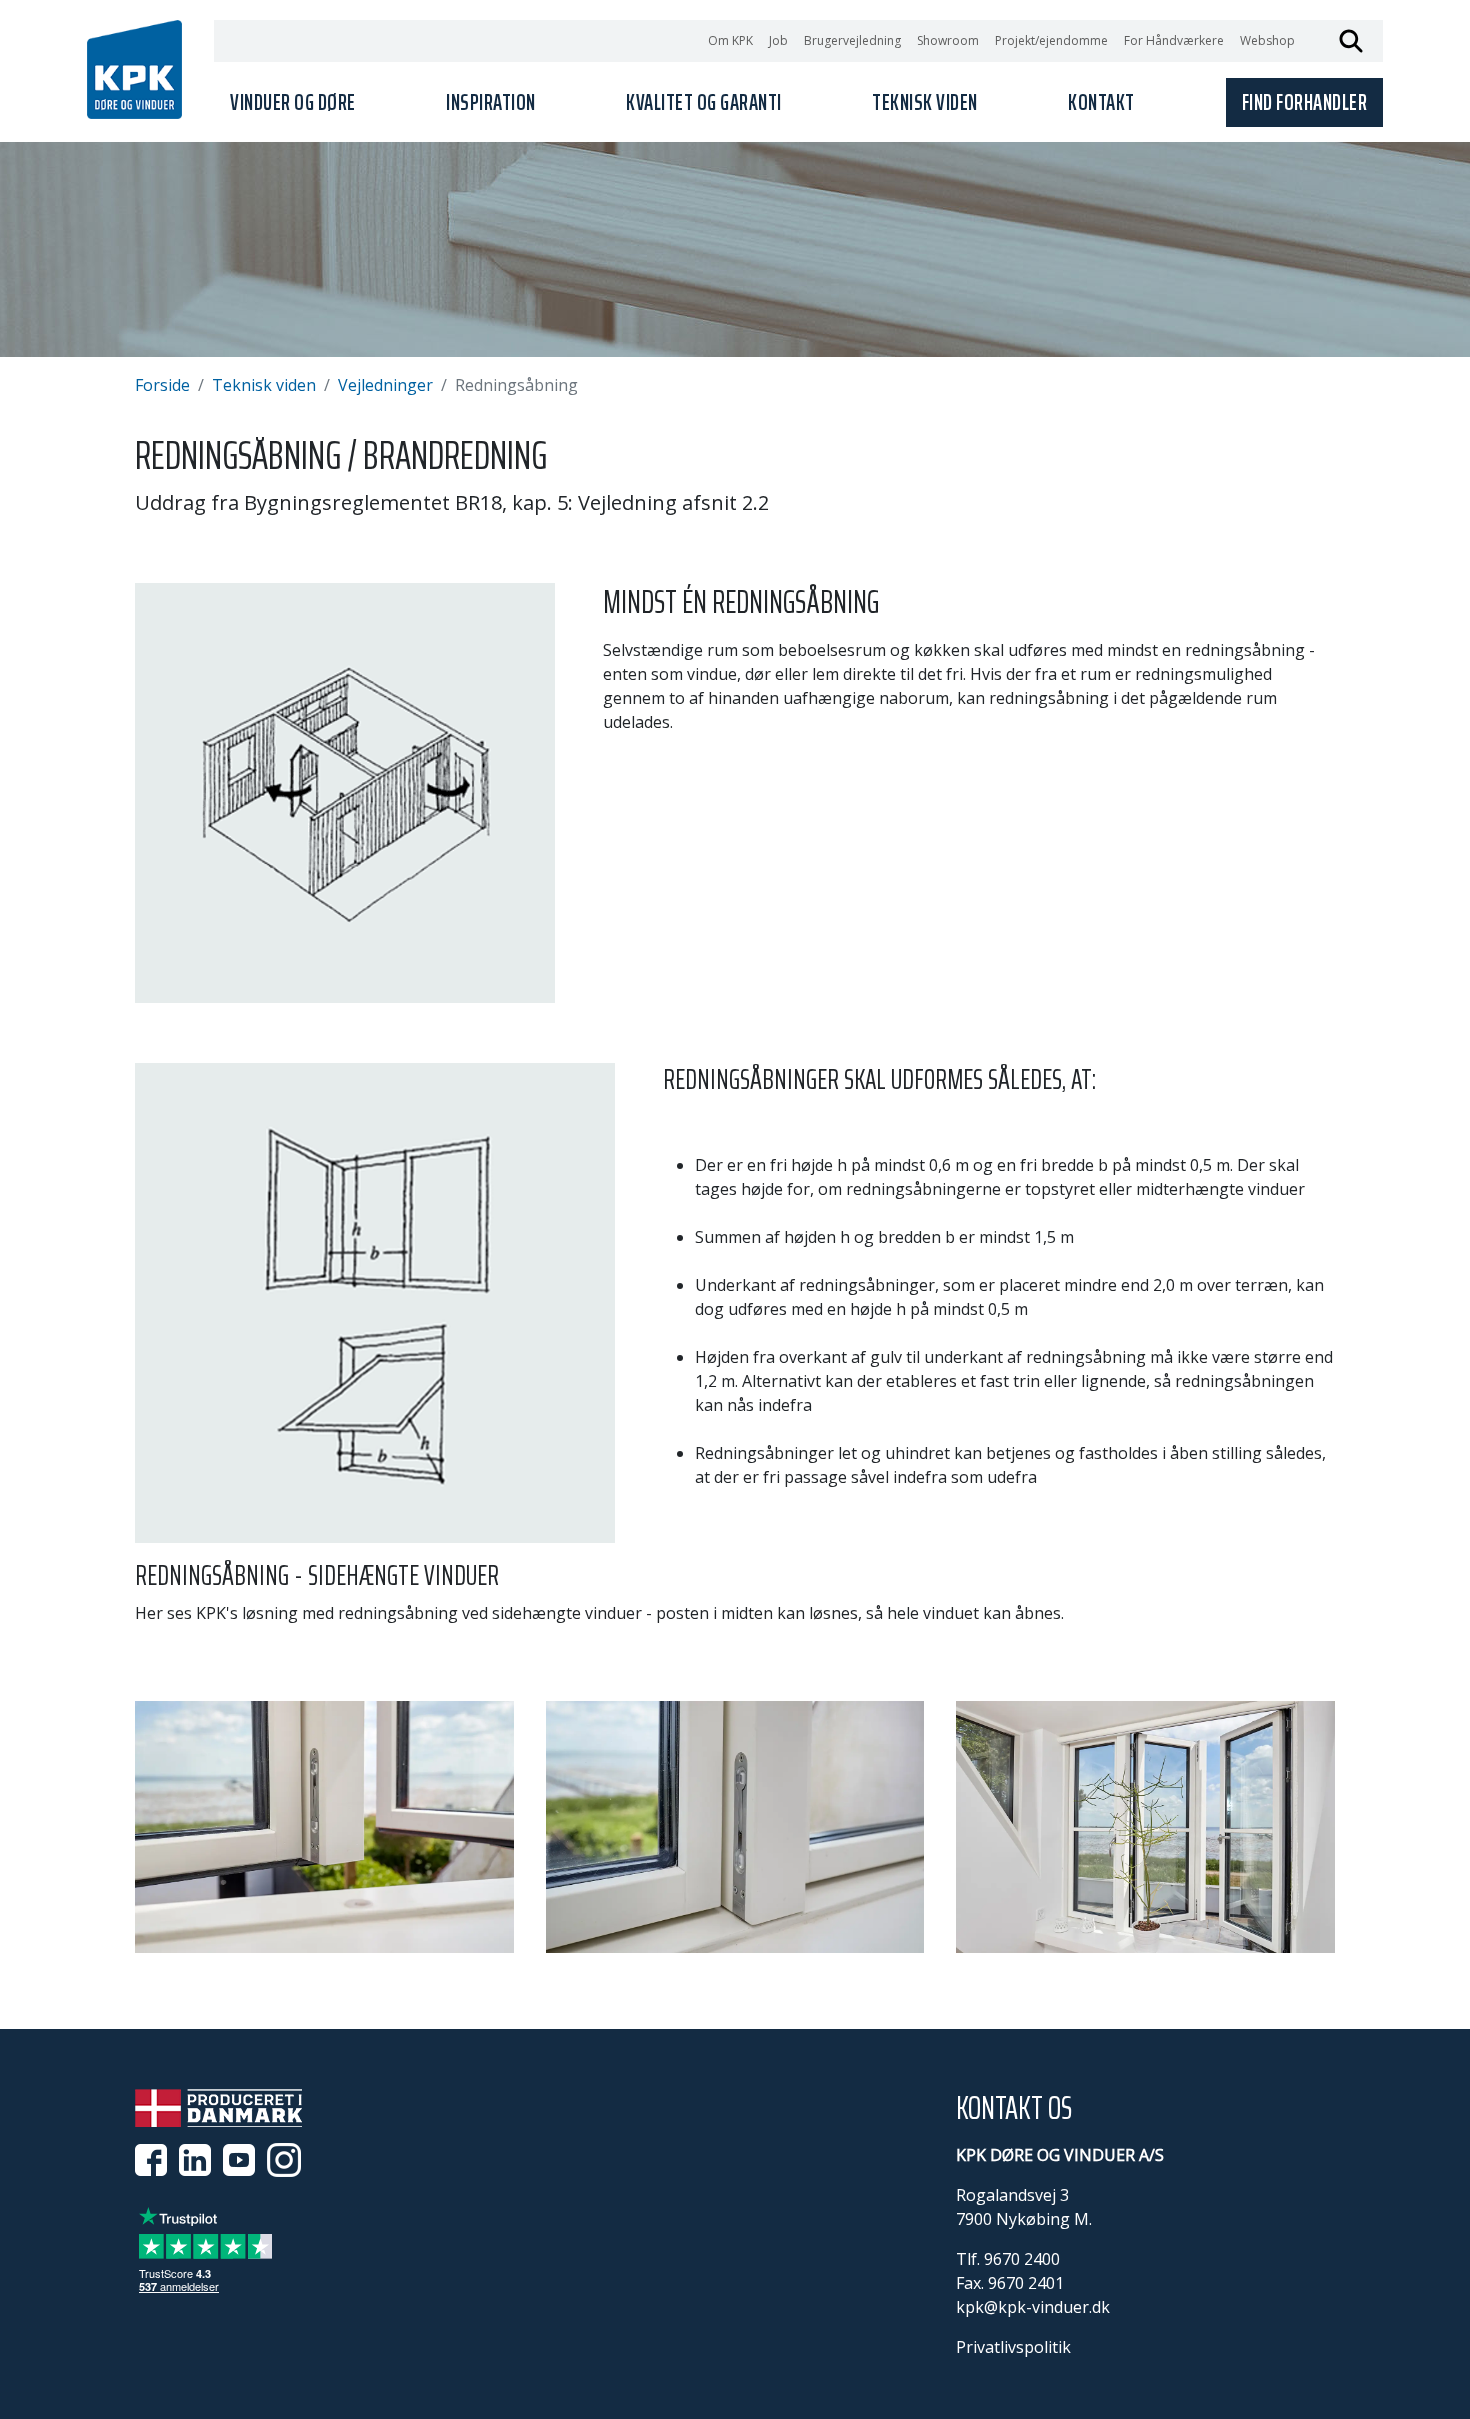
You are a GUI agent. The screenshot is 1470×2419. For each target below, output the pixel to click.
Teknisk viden (264, 385)
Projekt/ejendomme (1051, 40)
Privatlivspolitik (1013, 2347)
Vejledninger (385, 385)
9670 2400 (1022, 2259)
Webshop (1267, 40)
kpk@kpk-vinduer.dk (1033, 2307)
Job (778, 40)
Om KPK (730, 40)
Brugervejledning (852, 40)
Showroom (948, 40)
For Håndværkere (1174, 40)
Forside (162, 385)
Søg (1351, 41)
